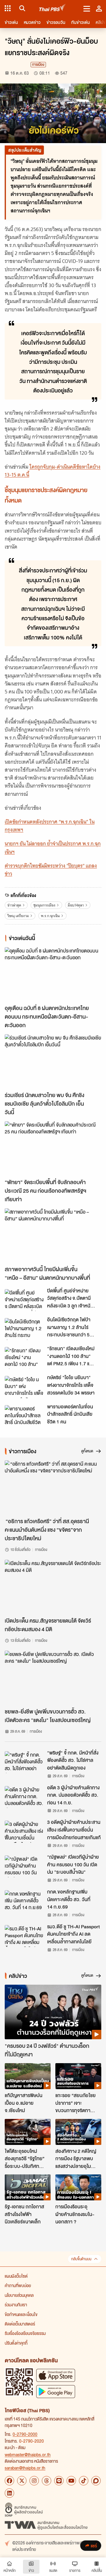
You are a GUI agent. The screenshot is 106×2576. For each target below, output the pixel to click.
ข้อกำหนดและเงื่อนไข (21, 2314)
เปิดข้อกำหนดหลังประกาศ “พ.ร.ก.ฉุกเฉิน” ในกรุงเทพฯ (50, 826)
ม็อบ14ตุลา (76, 905)
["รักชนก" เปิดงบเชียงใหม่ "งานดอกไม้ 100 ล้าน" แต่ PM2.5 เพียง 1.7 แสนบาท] (24, 1358)
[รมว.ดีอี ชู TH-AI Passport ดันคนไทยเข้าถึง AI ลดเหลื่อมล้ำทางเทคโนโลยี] (24, 1936)
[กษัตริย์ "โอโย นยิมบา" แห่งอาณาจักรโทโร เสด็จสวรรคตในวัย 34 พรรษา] (24, 1387)
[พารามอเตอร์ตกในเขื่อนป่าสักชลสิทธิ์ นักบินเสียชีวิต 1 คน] (24, 1416)
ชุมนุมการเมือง (44, 905)
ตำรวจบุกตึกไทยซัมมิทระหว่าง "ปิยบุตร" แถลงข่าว (51, 870)
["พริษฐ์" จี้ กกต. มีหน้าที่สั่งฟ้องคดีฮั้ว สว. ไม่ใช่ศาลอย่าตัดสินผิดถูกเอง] (24, 1762)
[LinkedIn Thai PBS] (9, 2493)
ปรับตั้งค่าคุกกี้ (16, 2343)
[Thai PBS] (53, 8)
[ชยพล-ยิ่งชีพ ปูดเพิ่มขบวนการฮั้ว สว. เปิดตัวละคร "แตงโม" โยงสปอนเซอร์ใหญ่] (53, 1678)
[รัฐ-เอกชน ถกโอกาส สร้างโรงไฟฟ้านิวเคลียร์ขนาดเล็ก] (28, 2187)
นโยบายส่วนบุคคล (19, 2295)
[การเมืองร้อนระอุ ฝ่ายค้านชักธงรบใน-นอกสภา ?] (78, 2187)
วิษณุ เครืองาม (18, 916)
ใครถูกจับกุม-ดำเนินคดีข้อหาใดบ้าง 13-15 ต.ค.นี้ (53, 471)
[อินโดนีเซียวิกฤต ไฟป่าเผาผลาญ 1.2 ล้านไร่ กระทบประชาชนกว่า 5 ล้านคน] (24, 1329)
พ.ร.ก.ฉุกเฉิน (50, 916)
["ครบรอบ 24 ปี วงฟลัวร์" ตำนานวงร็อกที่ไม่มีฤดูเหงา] (53, 2012)
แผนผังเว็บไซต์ (16, 2276)
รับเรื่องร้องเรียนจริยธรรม (25, 2333)
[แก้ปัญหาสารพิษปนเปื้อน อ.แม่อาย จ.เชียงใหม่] (28, 2076)
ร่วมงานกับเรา (16, 2305)
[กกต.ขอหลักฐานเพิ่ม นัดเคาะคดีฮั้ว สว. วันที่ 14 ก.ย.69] (24, 1901)
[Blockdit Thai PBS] (96, 2481)
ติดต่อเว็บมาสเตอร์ (20, 2324)
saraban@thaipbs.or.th (25, 2468)
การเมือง (38, 64)
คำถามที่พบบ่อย (18, 2285)
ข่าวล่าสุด (14, 905)
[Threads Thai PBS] (47, 2481)
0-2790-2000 (25, 2434)
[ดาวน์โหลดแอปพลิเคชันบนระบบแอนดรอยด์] (56, 2391)
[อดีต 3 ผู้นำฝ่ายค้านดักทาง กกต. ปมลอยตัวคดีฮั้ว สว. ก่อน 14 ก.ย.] (24, 1797)
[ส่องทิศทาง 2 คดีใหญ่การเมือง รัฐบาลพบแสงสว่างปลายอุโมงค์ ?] (78, 2132)
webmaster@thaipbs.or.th (28, 2454)
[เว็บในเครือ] (8, 8)
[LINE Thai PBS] (59, 2481)
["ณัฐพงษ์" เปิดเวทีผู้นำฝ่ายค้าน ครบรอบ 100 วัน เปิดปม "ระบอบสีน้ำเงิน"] (24, 1866)
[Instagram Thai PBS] (34, 2481)
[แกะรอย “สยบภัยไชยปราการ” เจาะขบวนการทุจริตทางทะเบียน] (78, 2076)
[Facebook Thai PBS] (9, 2481)
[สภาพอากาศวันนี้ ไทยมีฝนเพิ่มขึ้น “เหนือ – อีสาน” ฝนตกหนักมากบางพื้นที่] (53, 1236)
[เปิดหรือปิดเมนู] (87, 8)
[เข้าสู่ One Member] (99, 8)
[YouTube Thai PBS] (71, 2481)
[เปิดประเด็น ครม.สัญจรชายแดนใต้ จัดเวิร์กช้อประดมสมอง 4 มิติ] (53, 1587)
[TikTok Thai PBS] (84, 2481)
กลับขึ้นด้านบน (81, 2259)
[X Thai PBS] (22, 2481)
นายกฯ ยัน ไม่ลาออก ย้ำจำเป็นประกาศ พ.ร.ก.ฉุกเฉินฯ (53, 848)
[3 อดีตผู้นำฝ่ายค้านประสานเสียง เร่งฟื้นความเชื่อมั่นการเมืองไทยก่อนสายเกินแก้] (24, 1832)
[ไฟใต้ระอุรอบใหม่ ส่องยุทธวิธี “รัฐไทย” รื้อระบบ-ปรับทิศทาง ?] (28, 2132)
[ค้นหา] (21, 8)
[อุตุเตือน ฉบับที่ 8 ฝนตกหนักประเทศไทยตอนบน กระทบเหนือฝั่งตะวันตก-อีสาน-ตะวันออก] (53, 974)
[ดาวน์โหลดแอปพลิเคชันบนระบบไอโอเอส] (56, 2375)
